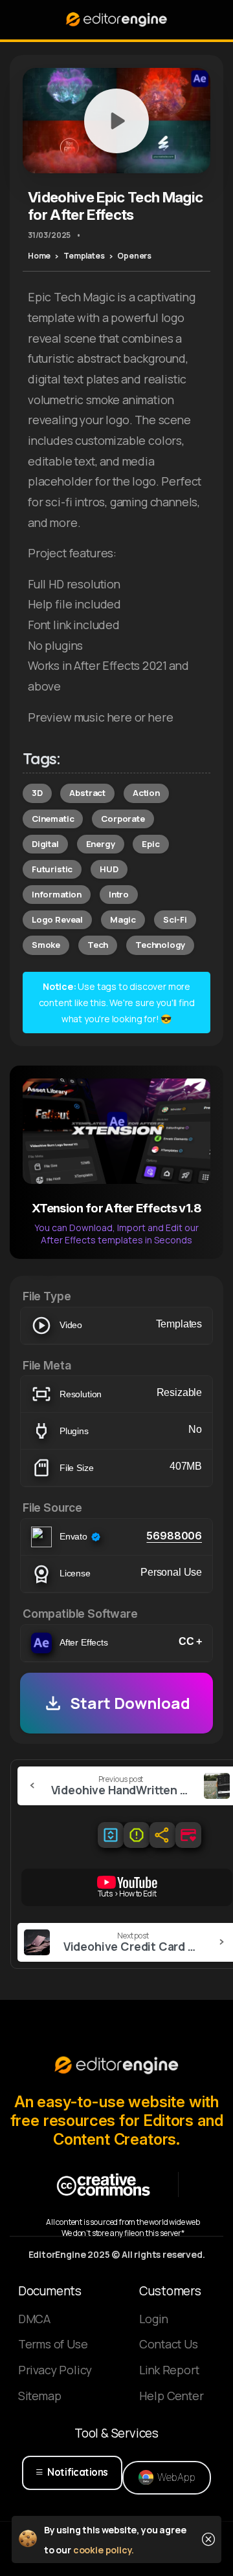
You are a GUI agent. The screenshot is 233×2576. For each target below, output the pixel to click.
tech (98, 945)
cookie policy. (104, 2550)
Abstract (87, 793)
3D (37, 793)
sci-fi (175, 919)
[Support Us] (188, 1835)
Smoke (46, 945)
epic (150, 844)
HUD (109, 869)
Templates (84, 256)
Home (39, 256)
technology (160, 945)
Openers (134, 256)
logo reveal (57, 919)
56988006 (174, 1536)
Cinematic (53, 819)
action (146, 793)
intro (119, 894)
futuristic (52, 869)
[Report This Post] (137, 1835)
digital (45, 844)
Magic (123, 919)
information (57, 894)
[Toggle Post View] (111, 1835)
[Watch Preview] (116, 121)
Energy (101, 844)
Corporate (123, 819)
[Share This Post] (162, 1835)
